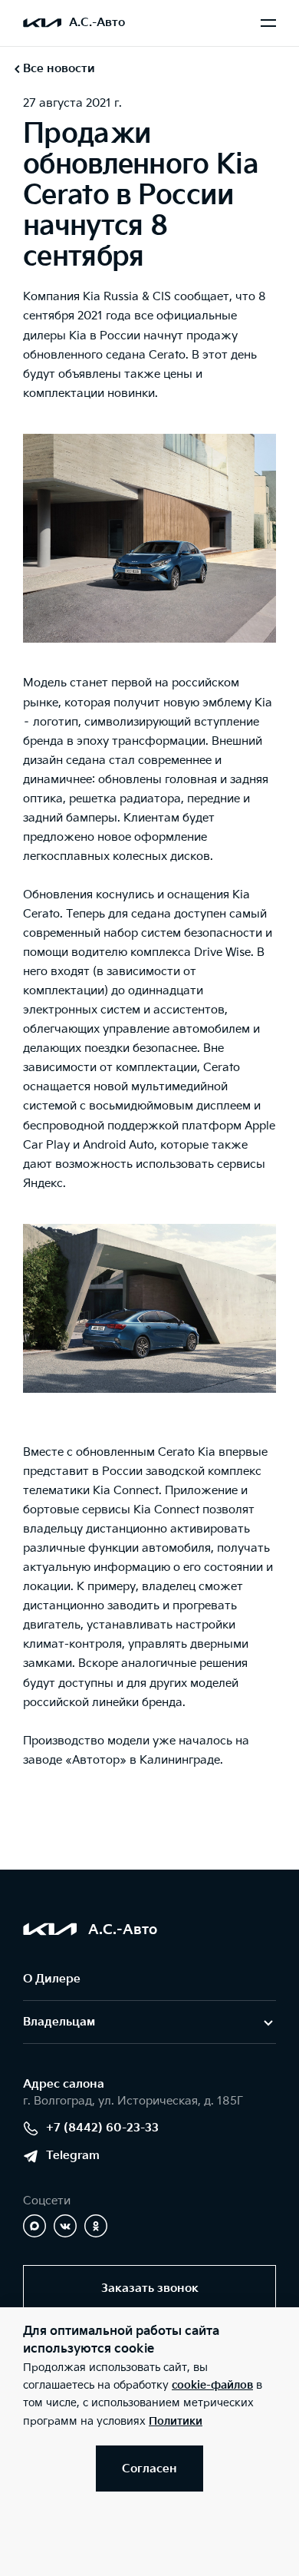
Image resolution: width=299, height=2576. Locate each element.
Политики (176, 2421)
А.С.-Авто (97, 23)
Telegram (73, 2156)
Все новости (59, 69)
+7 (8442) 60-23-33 (102, 2128)
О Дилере (52, 1979)
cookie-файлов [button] (212, 2385)
